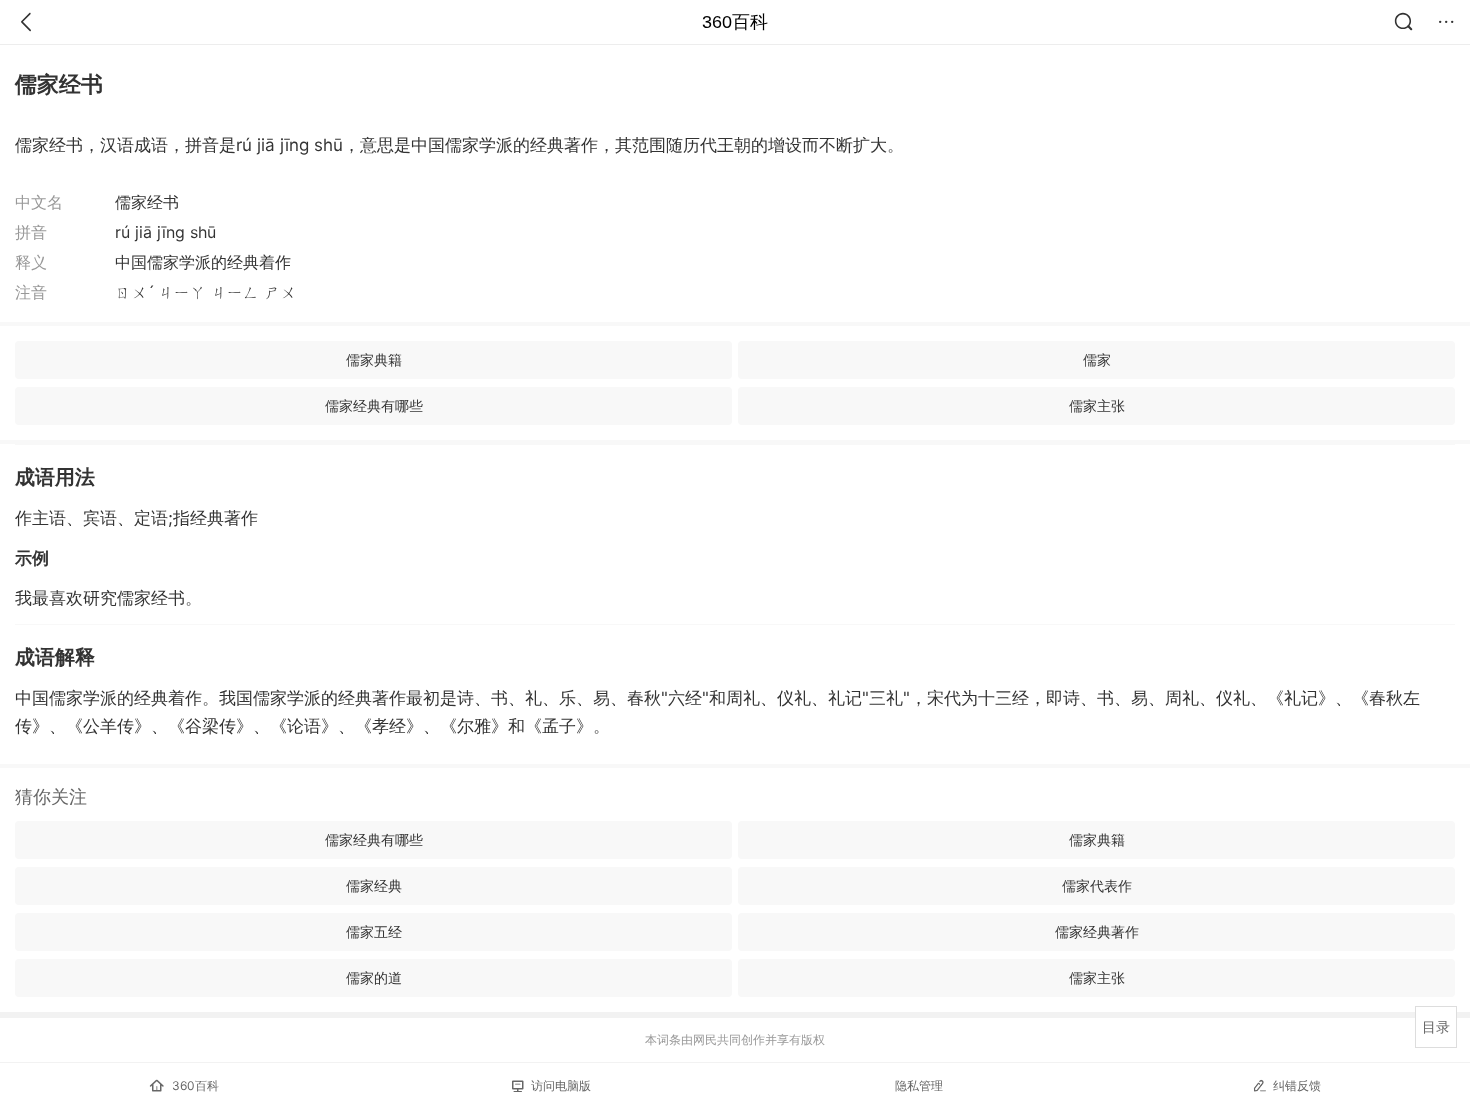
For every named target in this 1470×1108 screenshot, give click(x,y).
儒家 (1097, 359)
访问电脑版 (561, 1085)
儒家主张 (1097, 405)
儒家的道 (374, 977)
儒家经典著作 (1097, 931)
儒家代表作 (1097, 885)
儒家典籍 (374, 359)
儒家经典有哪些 (374, 405)
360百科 (735, 22)
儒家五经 (374, 931)
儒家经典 (374, 885)
